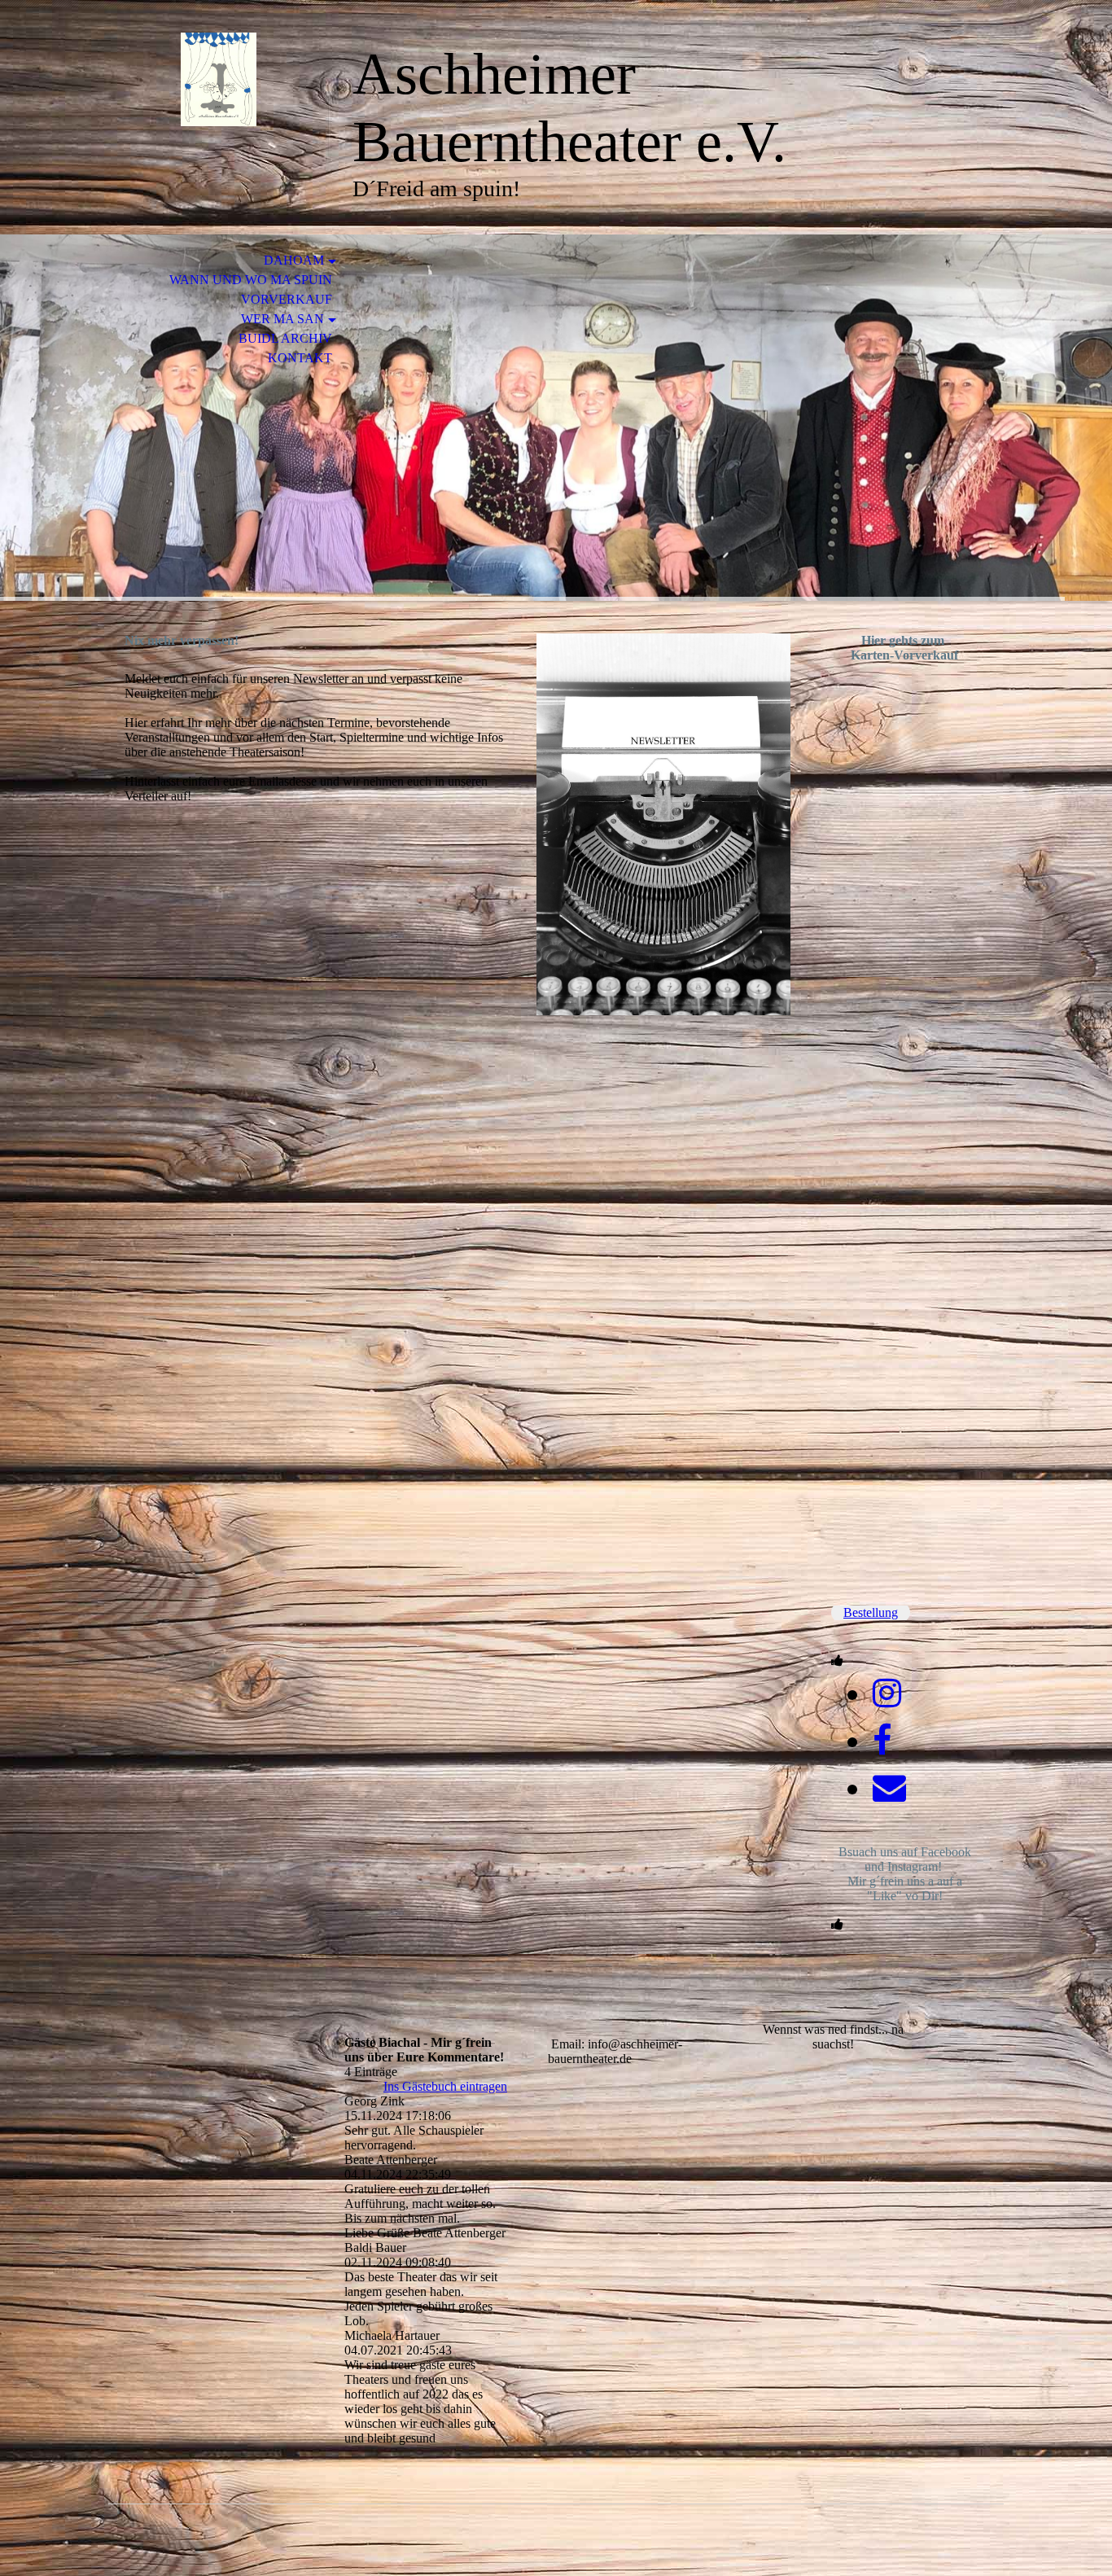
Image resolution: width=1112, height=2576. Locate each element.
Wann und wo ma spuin (251, 280)
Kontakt (300, 358)
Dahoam (294, 260)
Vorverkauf (287, 299)
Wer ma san (282, 319)
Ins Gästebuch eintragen (445, 2086)
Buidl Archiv (285, 338)
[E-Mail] (889, 1788)
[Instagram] (887, 1693)
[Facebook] (882, 1741)
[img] (218, 79)
